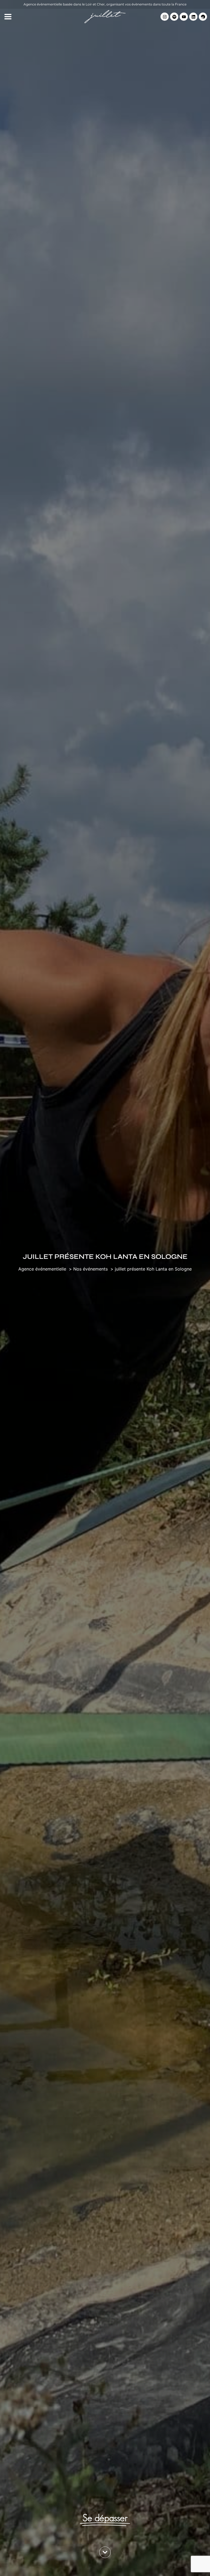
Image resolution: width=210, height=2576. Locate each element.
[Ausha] (203, 17)
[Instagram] (165, 17)
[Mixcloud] (174, 17)
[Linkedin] (193, 17)
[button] (8, 17)
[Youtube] (184, 17)
